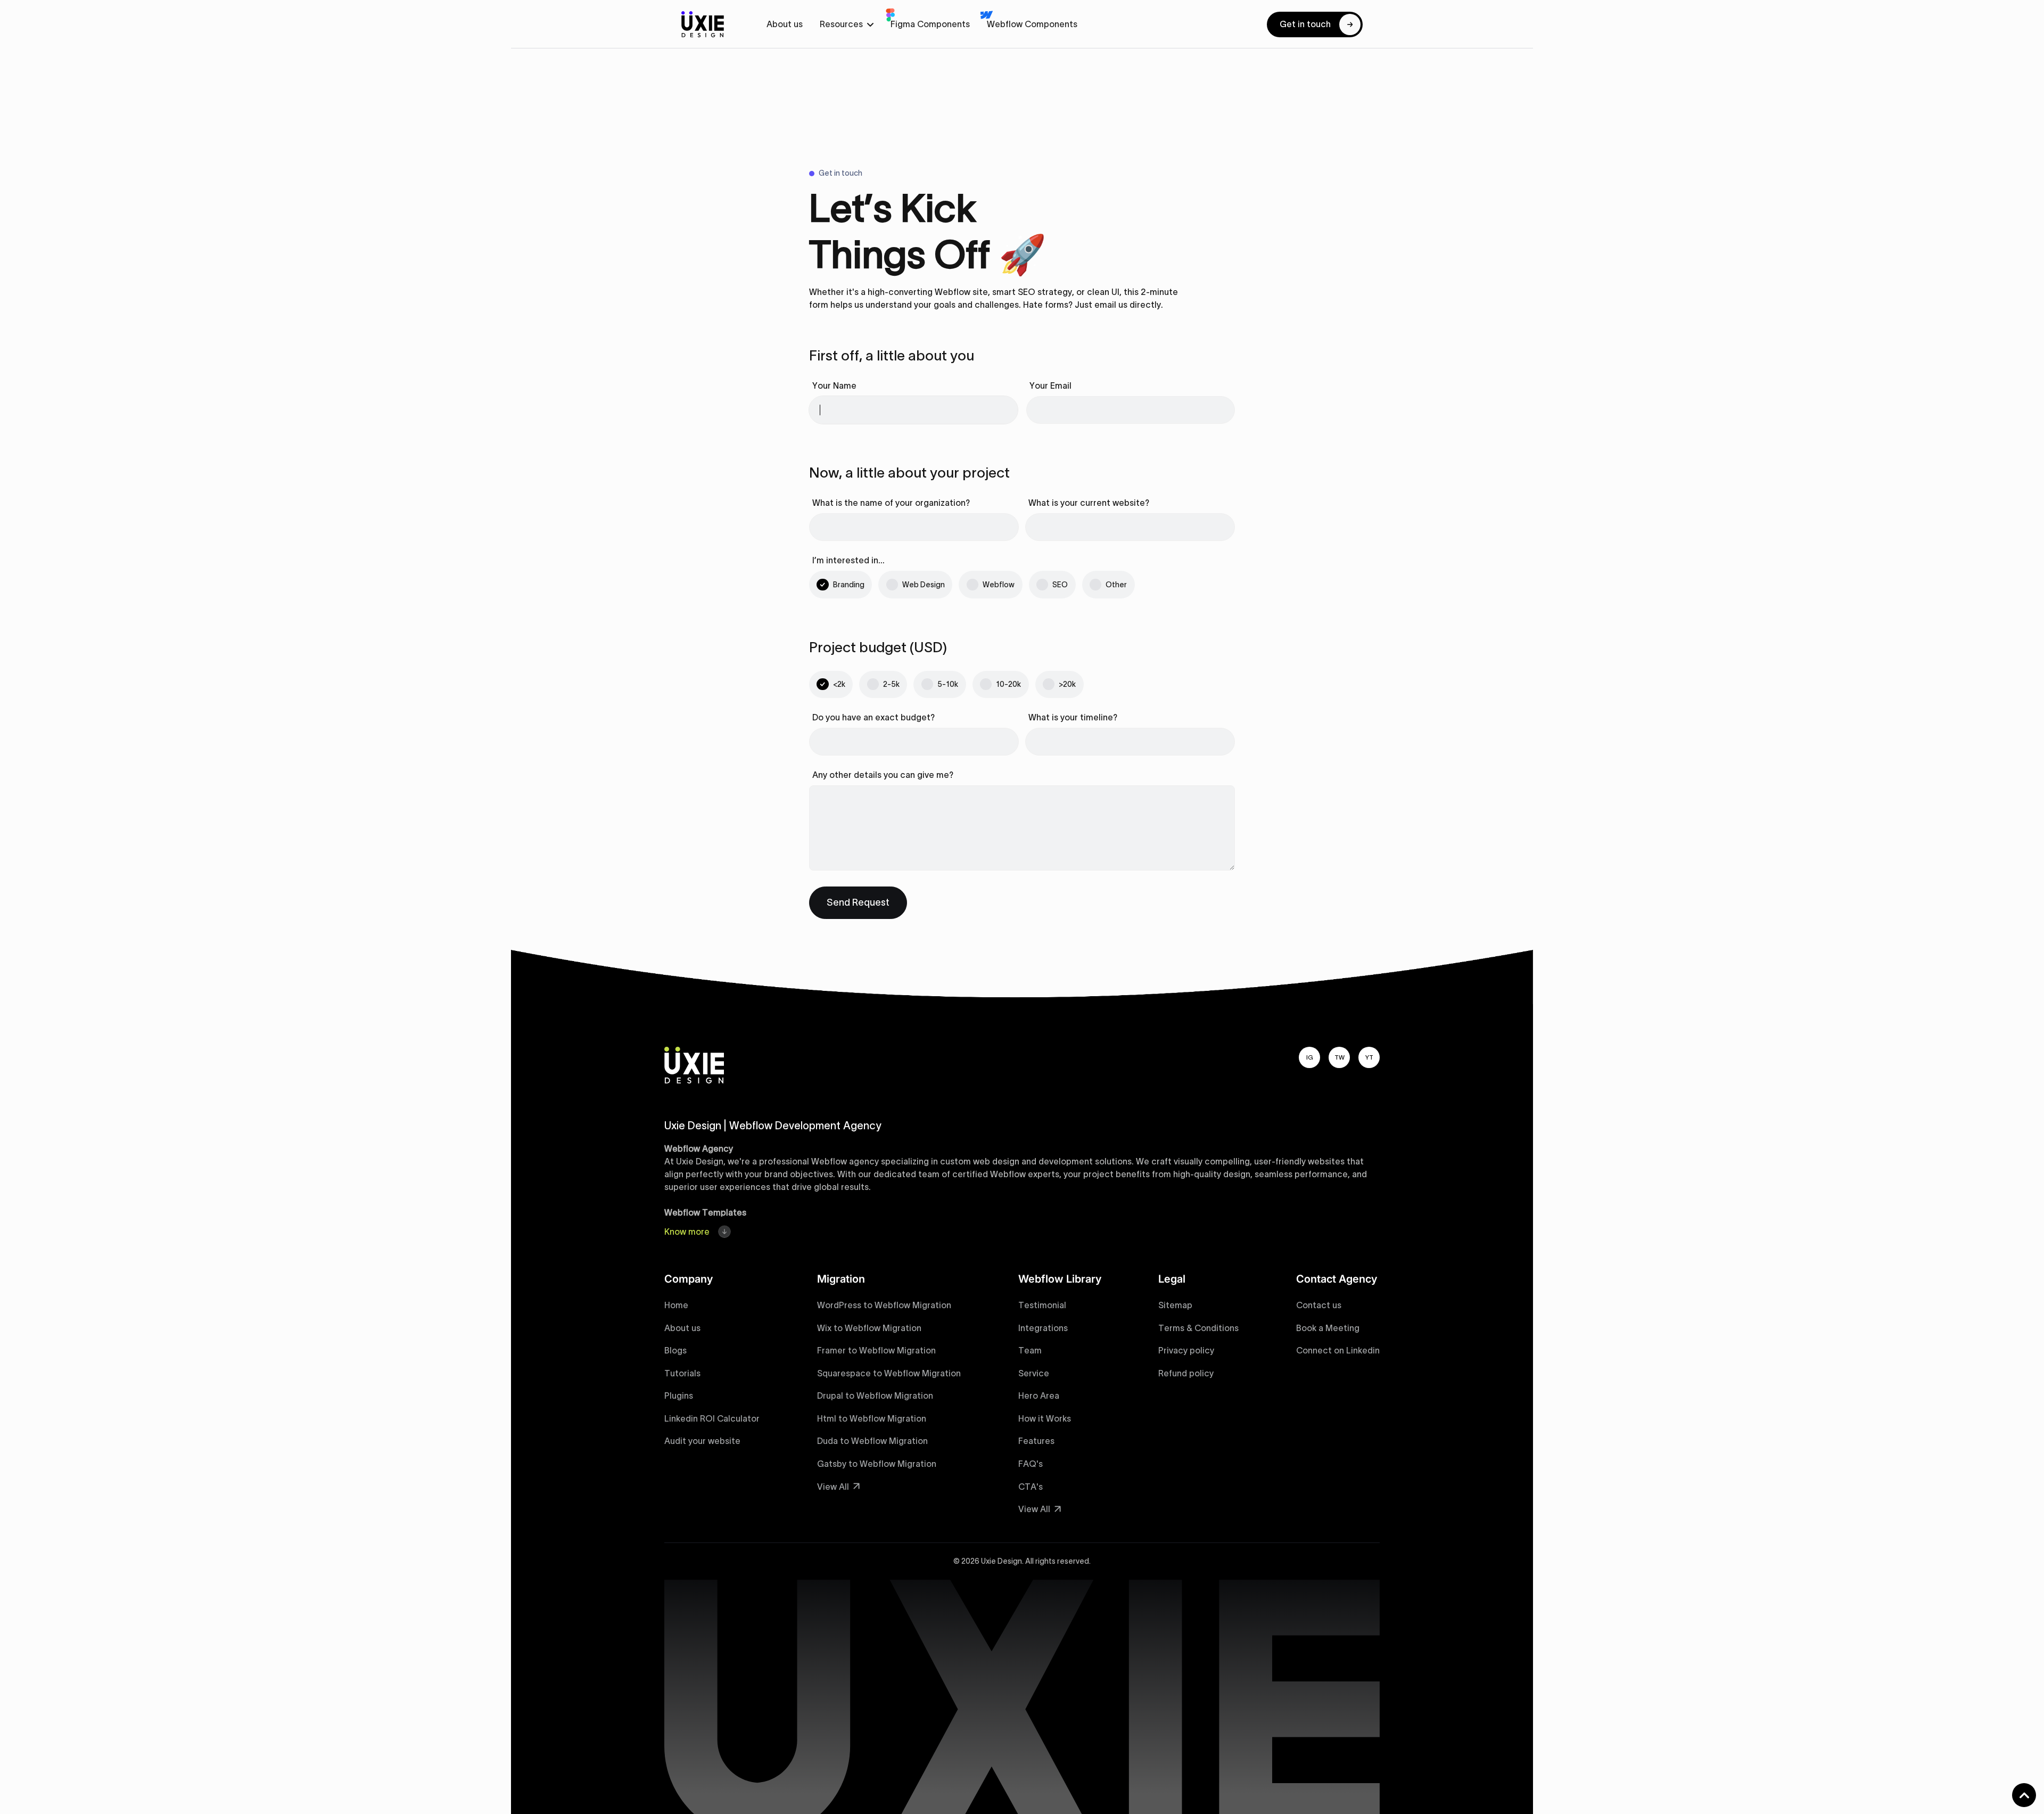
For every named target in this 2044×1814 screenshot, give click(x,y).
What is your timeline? (1073, 717)
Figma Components (930, 24)
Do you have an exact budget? (873, 717)
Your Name (834, 385)
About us (785, 24)
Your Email (1050, 385)
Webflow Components (1032, 24)
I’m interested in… (848, 560)
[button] (847, 24)
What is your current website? (1089, 503)
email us (1111, 305)
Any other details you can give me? (883, 775)
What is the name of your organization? (891, 503)
